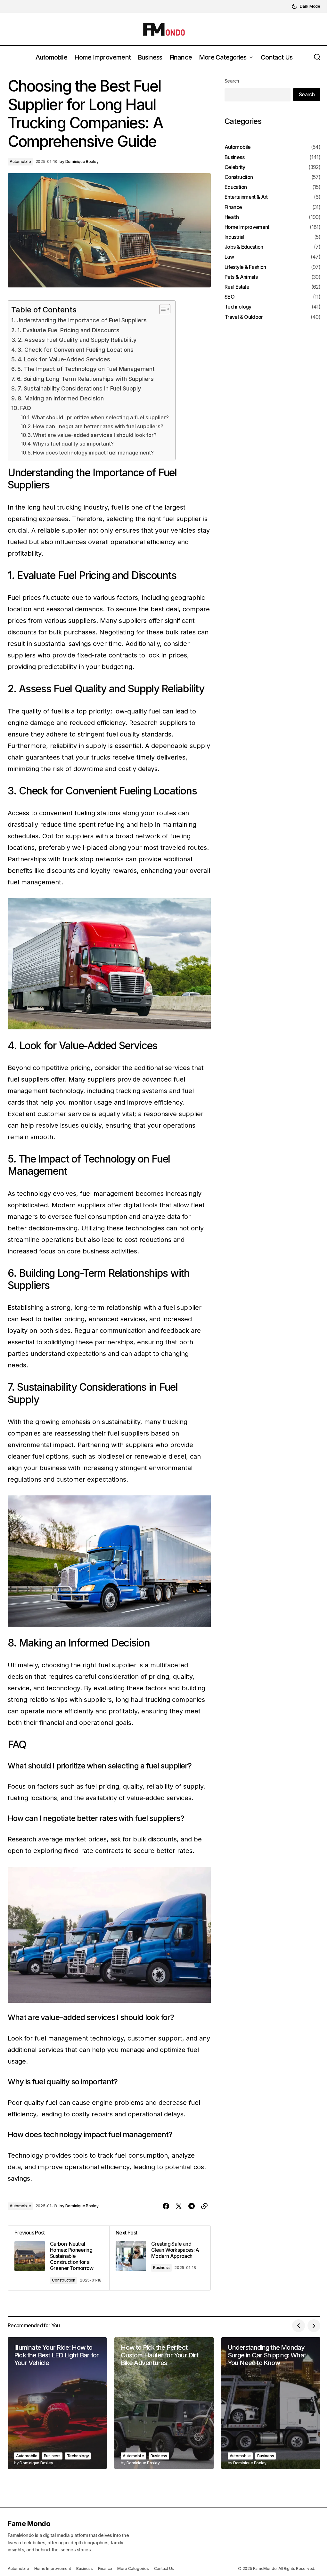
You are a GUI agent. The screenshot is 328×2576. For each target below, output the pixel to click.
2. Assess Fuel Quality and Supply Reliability (77, 340)
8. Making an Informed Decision (61, 398)
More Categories (133, 2568)
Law (229, 257)
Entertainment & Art (246, 197)
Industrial (234, 237)
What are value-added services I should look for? (95, 435)
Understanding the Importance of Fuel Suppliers (82, 320)
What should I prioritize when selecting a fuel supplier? (100, 417)
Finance (233, 207)
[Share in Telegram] (192, 2206)
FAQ (26, 408)
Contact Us (164, 2568)
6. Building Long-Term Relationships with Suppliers (85, 379)
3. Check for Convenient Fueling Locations (75, 350)
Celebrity (235, 167)
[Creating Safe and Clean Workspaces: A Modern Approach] (160, 2258)
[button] (306, 6)
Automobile (20, 161)
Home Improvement (247, 227)
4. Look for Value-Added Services (64, 359)
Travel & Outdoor (244, 317)
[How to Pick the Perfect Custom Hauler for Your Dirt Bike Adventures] (164, 2403)
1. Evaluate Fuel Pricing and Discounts (68, 330)
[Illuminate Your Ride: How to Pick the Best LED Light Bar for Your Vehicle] (57, 2403)
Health (232, 217)
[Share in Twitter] (179, 2206)
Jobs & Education (244, 247)
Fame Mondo (29, 2524)
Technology (238, 307)
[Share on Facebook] (166, 2206)
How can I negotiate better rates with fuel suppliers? (98, 426)
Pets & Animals (241, 277)
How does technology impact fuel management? (93, 453)
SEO (230, 297)
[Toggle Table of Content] (162, 309)
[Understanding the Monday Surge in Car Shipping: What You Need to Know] (271, 2403)
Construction (64, 2280)
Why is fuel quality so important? (73, 444)
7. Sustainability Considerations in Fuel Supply (79, 388)
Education (236, 187)
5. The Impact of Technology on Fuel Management (86, 369)
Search (232, 81)
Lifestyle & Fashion (245, 267)
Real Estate (237, 287)
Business (161, 2268)
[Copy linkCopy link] (204, 2206)
